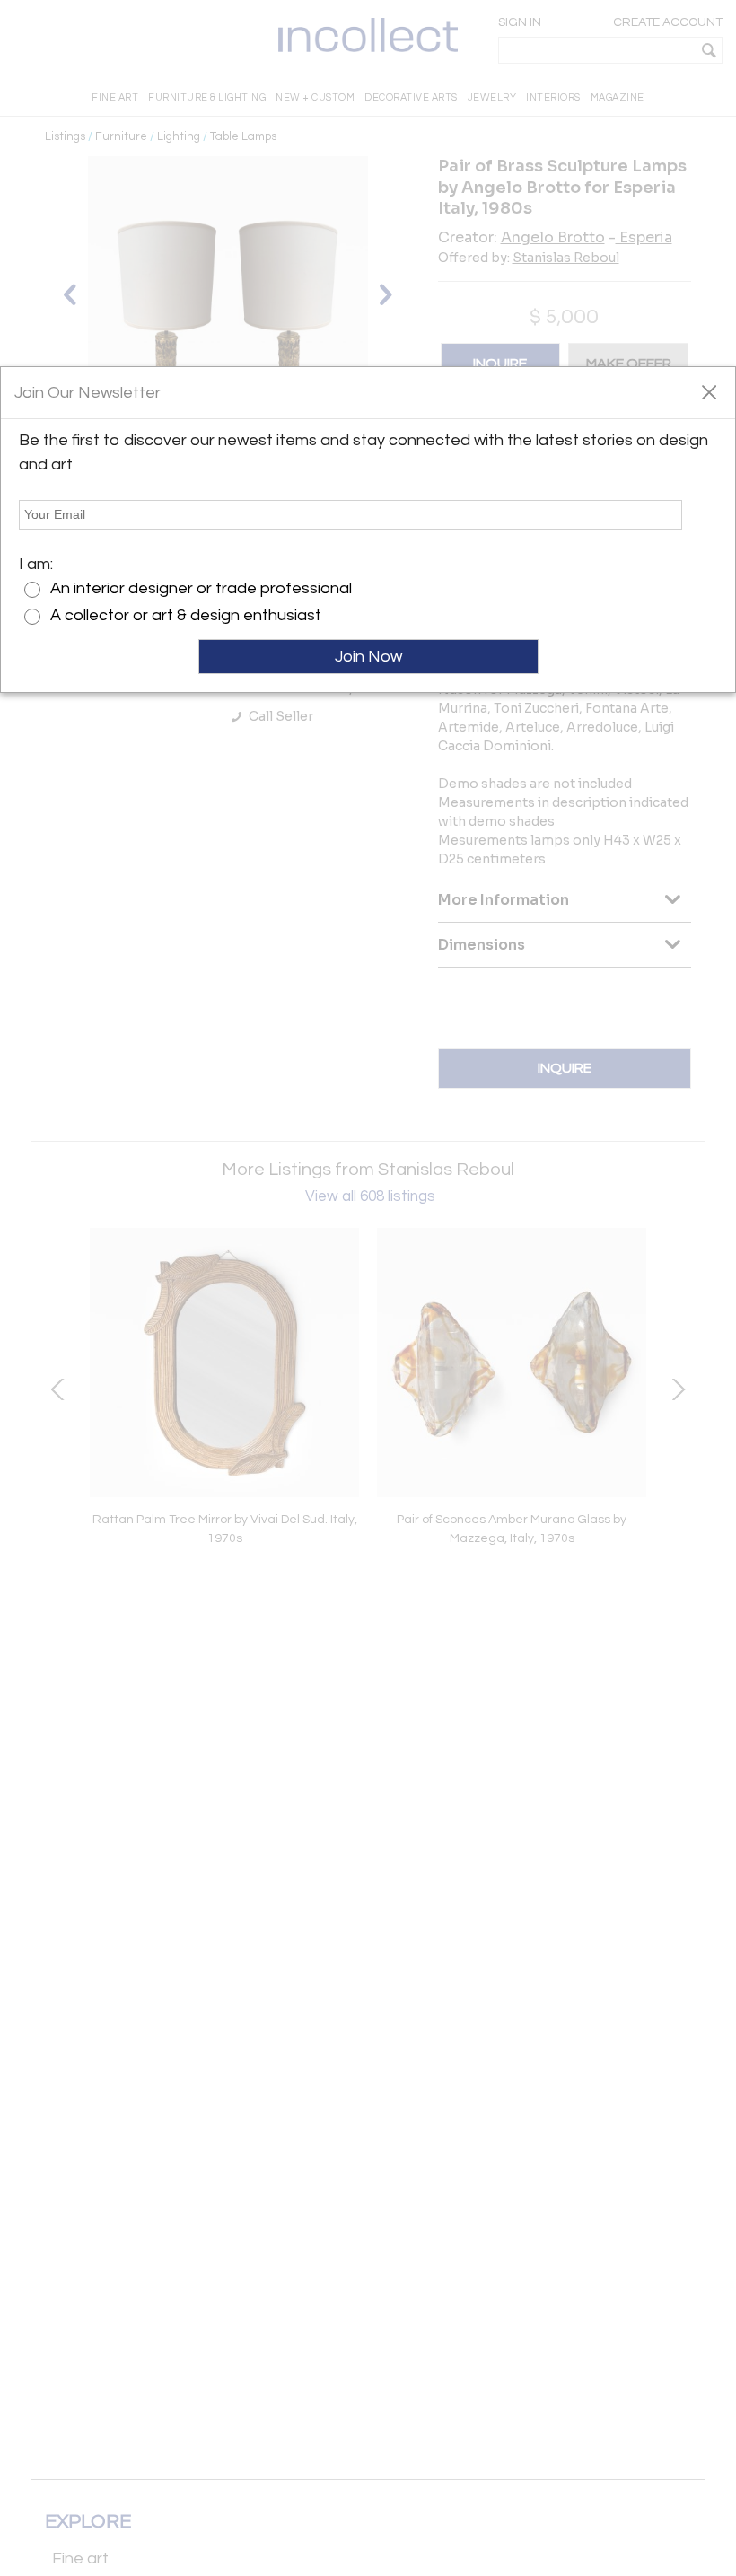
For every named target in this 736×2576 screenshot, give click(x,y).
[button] (709, 391)
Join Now (368, 657)
